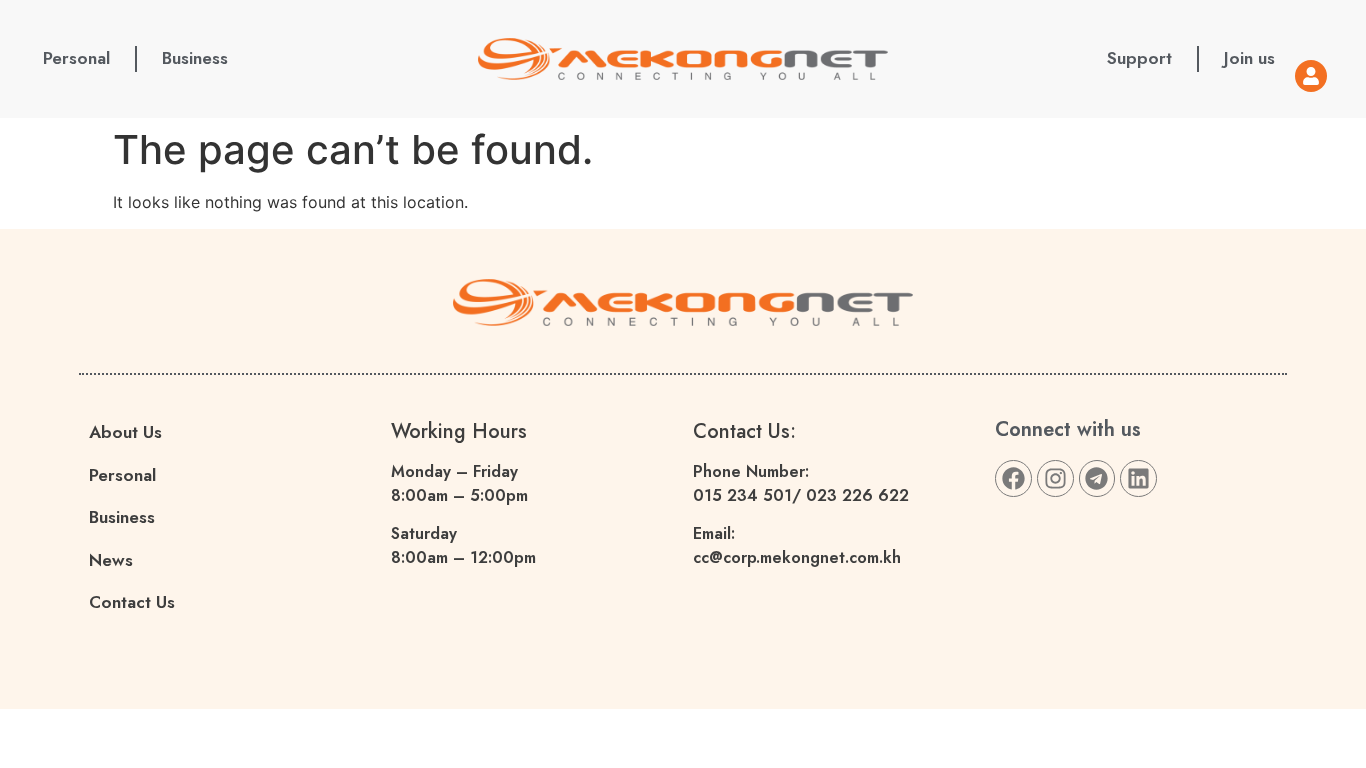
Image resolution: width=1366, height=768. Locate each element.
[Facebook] (1013, 478)
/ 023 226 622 (850, 495)
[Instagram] (1055, 478)
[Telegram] (1097, 478)
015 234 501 (742, 495)
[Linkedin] (1138, 478)
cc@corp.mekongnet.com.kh (797, 557)
